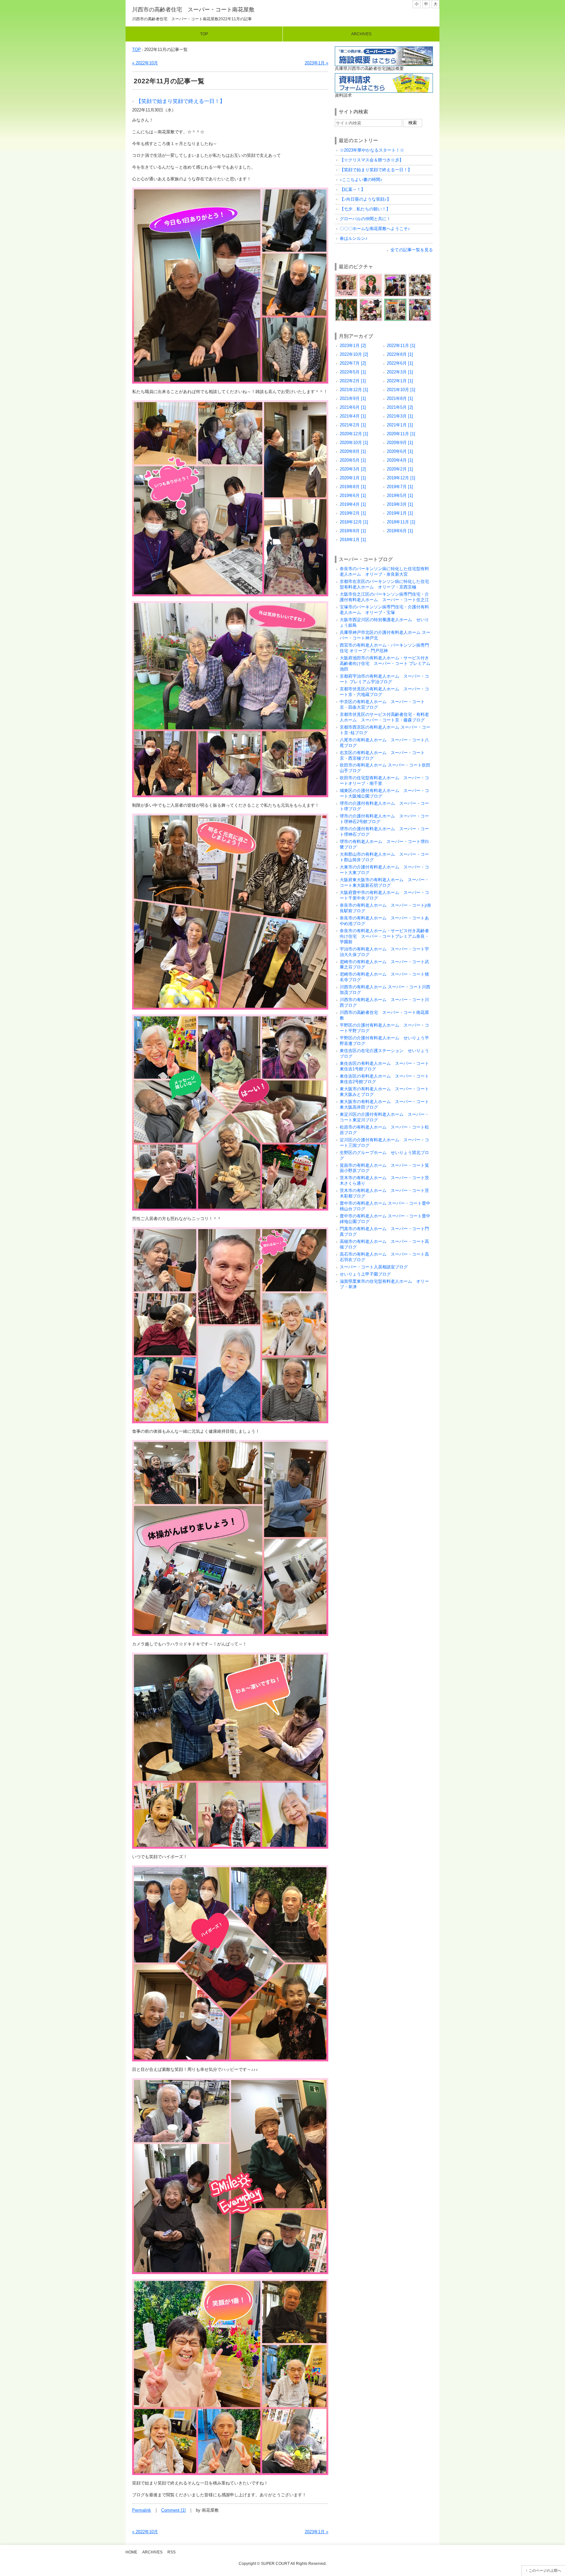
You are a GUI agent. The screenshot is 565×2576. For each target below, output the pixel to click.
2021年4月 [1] (353, 416)
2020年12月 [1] (354, 434)
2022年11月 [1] (401, 346)
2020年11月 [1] (401, 434)
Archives (361, 34)
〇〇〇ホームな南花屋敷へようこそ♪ (375, 229)
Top (204, 34)
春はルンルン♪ (354, 238)
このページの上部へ (545, 2570)
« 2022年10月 (145, 63)
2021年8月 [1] (400, 398)
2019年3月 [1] (400, 504)
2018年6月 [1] (400, 531)
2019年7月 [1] (400, 487)
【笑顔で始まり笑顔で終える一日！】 (180, 101)
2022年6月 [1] (400, 363)
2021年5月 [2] (400, 407)
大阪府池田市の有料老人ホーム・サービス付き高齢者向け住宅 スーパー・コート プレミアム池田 (385, 663)
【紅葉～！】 (352, 189)
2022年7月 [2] (353, 363)
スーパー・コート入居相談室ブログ (374, 1267)
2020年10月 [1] (354, 443)
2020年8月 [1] (353, 451)
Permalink (142, 2510)
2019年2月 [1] (353, 513)
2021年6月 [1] (353, 407)
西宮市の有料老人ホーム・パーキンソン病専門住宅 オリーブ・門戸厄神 (384, 648)
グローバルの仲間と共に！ (365, 219)
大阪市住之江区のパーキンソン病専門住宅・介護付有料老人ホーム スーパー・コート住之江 (384, 597)
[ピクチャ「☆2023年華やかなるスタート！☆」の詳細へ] (346, 276)
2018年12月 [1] (354, 522)
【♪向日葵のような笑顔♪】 (365, 199)
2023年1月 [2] (353, 346)
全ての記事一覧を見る (412, 250)
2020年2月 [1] (400, 469)
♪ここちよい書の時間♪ (361, 180)
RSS (171, 2552)
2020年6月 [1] (400, 451)
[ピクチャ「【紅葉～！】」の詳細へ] (346, 301)
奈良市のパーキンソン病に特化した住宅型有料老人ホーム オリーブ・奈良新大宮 (384, 571)
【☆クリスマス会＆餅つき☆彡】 (372, 160)
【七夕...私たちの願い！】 (365, 209)
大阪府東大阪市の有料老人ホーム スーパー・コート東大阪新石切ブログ (384, 883)
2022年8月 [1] (400, 354)
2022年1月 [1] (400, 381)
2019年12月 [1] (401, 478)
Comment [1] (173, 2510)
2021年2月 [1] (353, 425)
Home (131, 2552)
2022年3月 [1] (400, 372)
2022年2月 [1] (353, 381)
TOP (137, 50)
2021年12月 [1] (354, 390)
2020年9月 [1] (400, 443)
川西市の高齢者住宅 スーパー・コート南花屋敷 (193, 10)
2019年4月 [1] (353, 504)
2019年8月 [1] (353, 487)
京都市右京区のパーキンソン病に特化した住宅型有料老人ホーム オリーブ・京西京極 (384, 584)
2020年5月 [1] (353, 460)
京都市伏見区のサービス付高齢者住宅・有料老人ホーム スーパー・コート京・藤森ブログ (384, 717)
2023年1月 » (317, 63)
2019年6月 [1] (353, 495)
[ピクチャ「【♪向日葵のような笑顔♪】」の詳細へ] (371, 301)
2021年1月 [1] (400, 425)
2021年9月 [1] (353, 398)
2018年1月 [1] (353, 540)
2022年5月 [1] (353, 372)
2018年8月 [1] (353, 531)
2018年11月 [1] (401, 522)
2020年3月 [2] (353, 469)
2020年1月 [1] (353, 478)
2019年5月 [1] (400, 495)
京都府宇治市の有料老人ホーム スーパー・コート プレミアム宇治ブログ (384, 679)
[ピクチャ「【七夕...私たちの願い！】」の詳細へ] (395, 301)
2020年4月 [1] (400, 460)
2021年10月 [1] (401, 390)
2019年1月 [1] (400, 513)
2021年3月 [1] (400, 416)
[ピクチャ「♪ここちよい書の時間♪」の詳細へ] (420, 276)
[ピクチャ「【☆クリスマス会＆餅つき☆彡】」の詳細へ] (371, 276)
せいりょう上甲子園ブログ (365, 1274)
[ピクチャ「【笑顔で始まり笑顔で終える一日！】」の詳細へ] (395, 276)
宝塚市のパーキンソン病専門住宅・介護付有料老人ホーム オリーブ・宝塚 (384, 610)
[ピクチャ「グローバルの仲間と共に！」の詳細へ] (420, 301)
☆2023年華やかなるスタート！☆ (372, 150)
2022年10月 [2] (354, 354)
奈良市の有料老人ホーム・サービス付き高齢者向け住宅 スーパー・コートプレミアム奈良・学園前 (384, 936)
